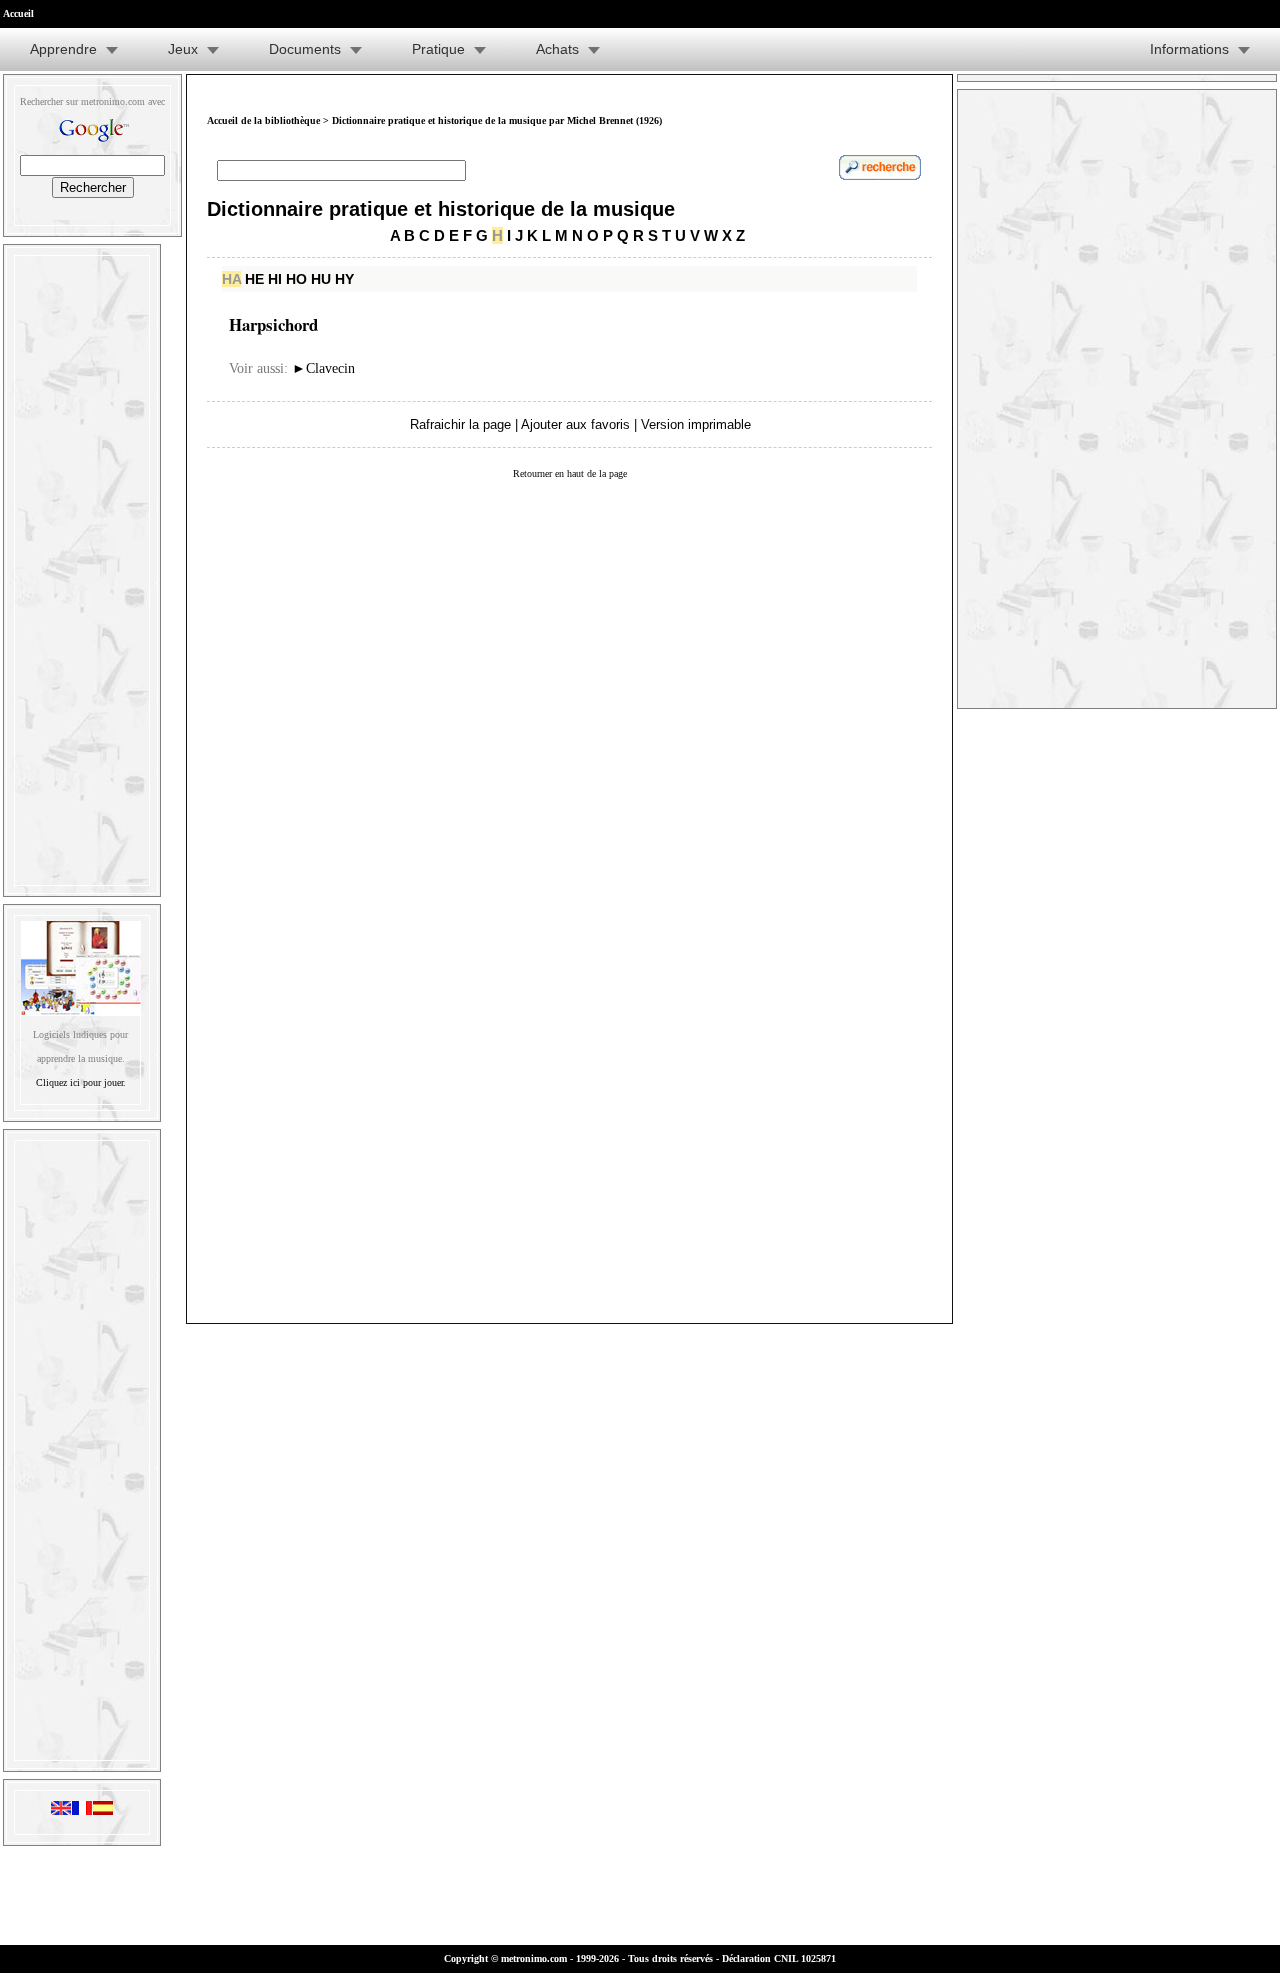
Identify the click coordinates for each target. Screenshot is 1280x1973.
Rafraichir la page (460, 424)
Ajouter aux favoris (575, 424)
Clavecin (323, 368)
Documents (305, 49)
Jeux (183, 49)
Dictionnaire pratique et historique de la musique (441, 209)
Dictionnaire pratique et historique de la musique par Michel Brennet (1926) (497, 120)
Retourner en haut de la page (570, 473)
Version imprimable (696, 424)
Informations (1189, 49)
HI (275, 279)
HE (254, 279)
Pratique (438, 49)
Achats (557, 49)
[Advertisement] (82, 566)
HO (296, 279)
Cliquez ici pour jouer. (81, 1082)
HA (231, 279)
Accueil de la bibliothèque (263, 120)
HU (321, 279)
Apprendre (63, 49)
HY (344, 279)
